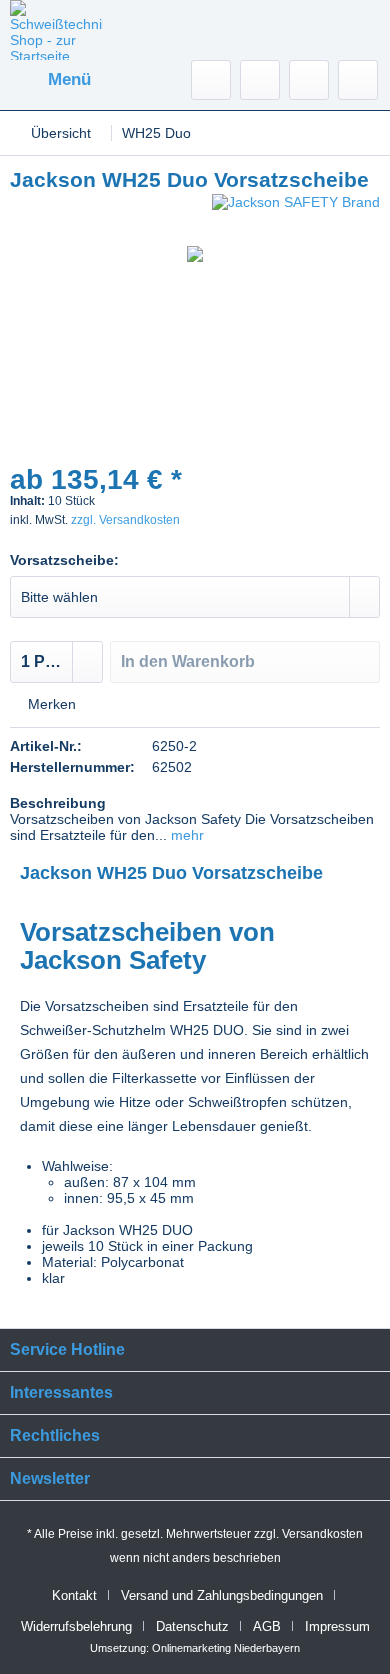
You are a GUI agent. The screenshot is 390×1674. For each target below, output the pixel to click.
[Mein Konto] (309, 80)
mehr (185, 835)
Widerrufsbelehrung (76, 1626)
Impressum (337, 1626)
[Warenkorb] (358, 80)
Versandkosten (322, 1534)
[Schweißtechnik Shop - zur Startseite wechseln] (56, 30)
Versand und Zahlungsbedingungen (222, 1595)
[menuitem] (50, 80)
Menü (69, 79)
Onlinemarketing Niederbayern (226, 1648)
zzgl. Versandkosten (125, 520)
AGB (267, 1626)
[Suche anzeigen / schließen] (211, 80)
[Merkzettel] (260, 80)
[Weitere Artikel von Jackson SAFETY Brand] (296, 211)
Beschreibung (58, 803)
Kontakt (74, 1595)
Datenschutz (192, 1626)
